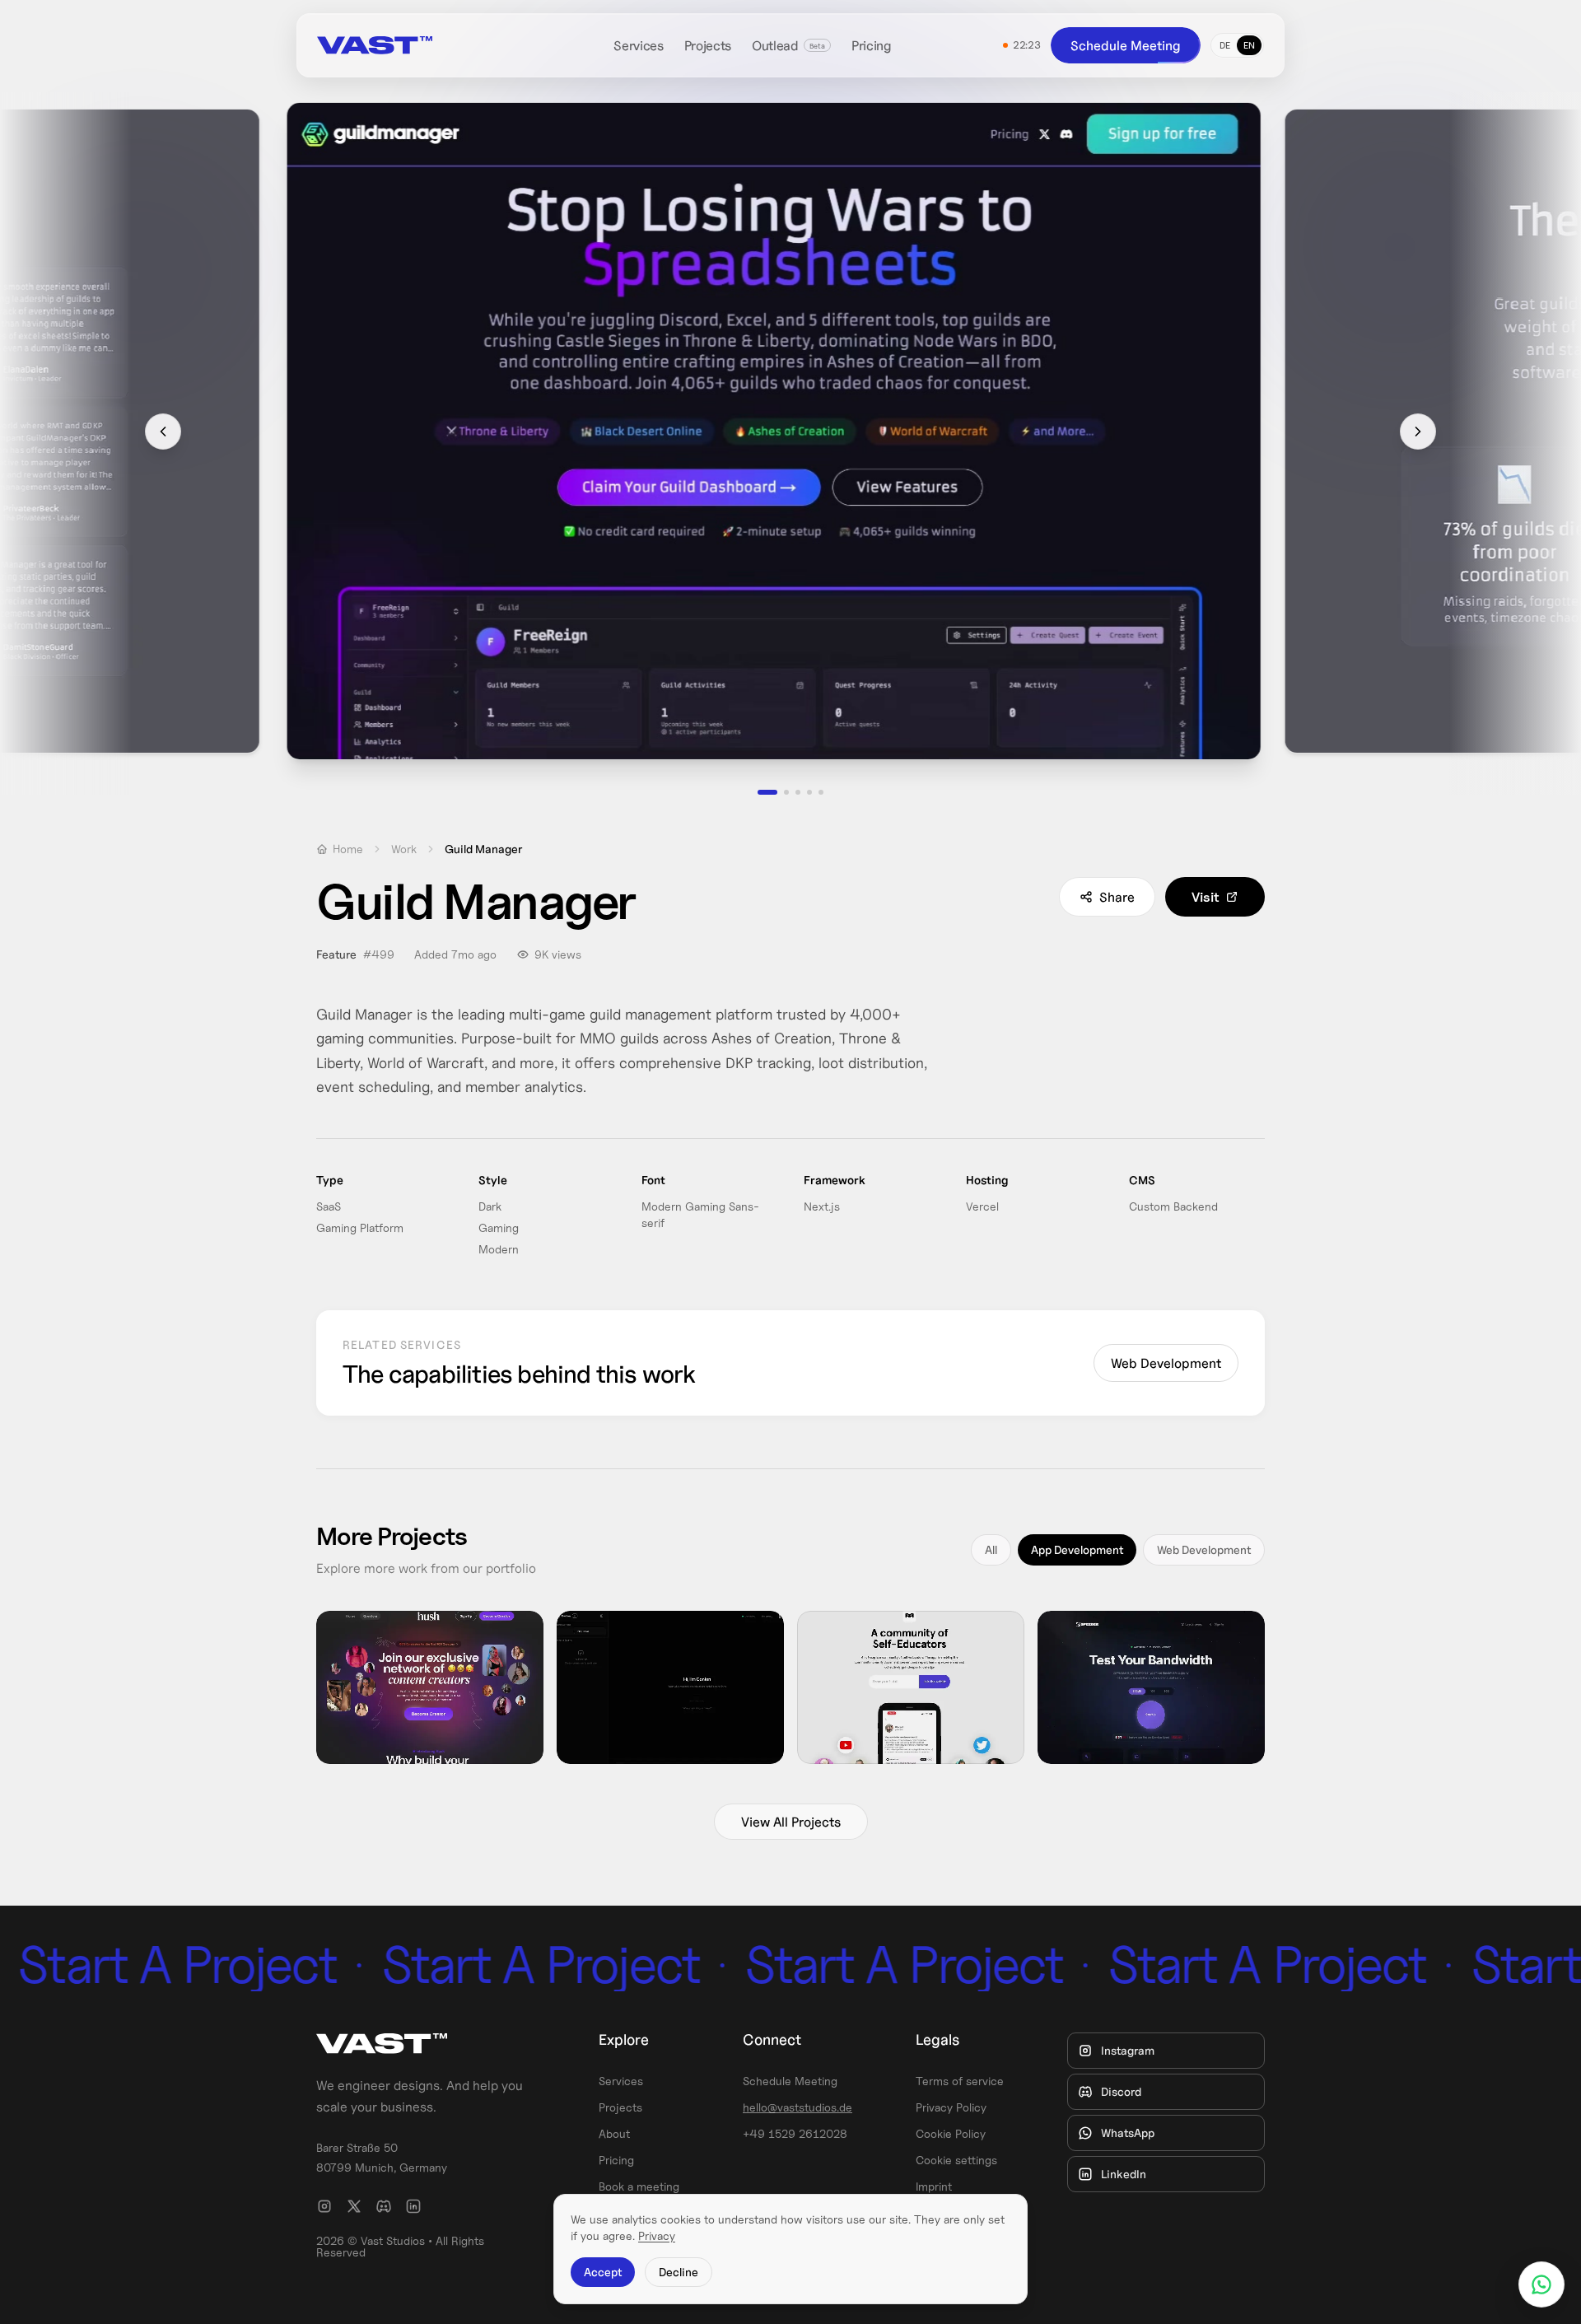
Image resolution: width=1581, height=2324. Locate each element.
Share (1117, 897)
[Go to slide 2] (779, 792)
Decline (679, 2272)
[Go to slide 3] (798, 792)
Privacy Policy (951, 2107)
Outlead (775, 45)
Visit (1205, 897)
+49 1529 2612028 (795, 2134)
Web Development (1166, 1363)
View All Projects (791, 1822)
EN (1249, 45)
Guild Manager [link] (483, 849)
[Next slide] (1418, 432)
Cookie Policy (951, 2134)
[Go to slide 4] (809, 792)
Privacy (657, 2236)
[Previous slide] (163, 432)
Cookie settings (956, 2160)
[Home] (410, 45)
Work (404, 849)
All (991, 1550)
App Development (1077, 1550)
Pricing (872, 45)
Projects (708, 45)
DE (1225, 45)
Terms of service (960, 2081)
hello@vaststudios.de (797, 2107)
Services (638, 45)
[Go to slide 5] (821, 792)
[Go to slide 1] (760, 792)
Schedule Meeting (1126, 45)
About (614, 2134)
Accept (603, 2272)
